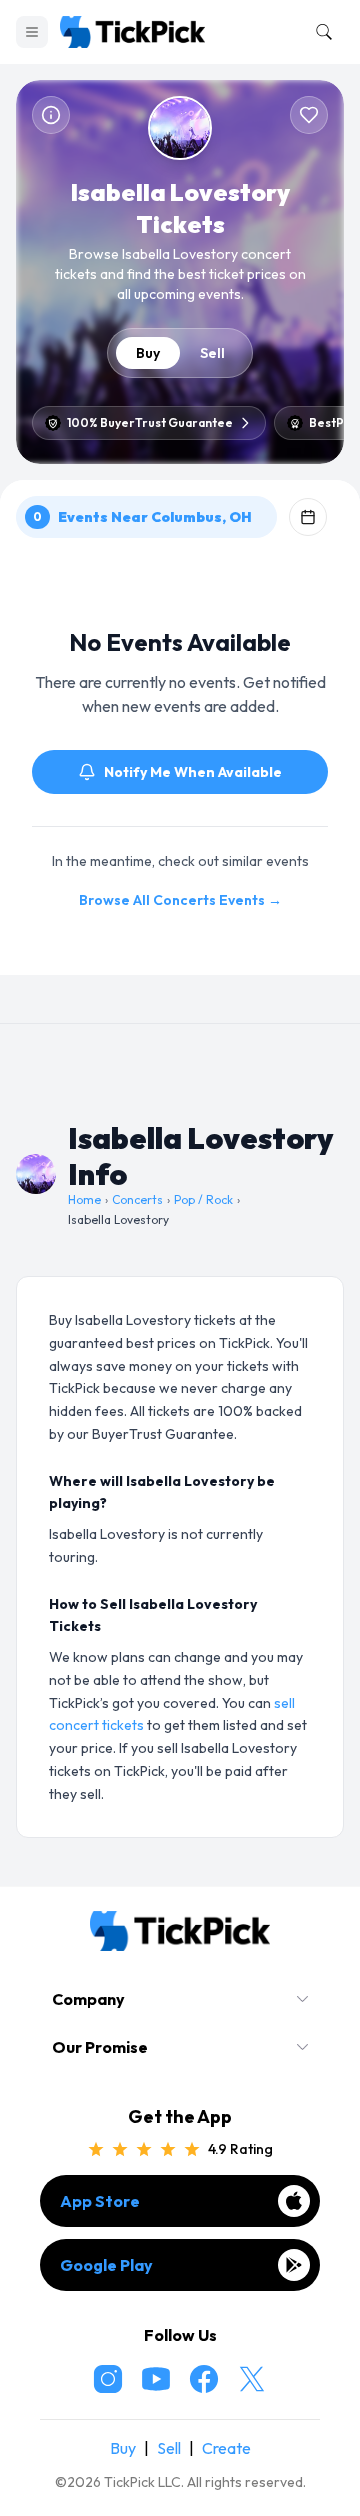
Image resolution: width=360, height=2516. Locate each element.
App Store (100, 2201)
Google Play (106, 2265)
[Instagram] (108, 2379)
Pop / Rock (203, 1199)
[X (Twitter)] (252, 2379)
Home (84, 1199)
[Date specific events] (308, 517)
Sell (212, 353)
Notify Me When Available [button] (193, 772)
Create (226, 2448)
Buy (148, 353)
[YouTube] (156, 2379)
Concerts (137, 1199)
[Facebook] (204, 2379)
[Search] (320, 32)
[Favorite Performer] (309, 115)
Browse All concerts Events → (180, 900)
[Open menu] (32, 32)
